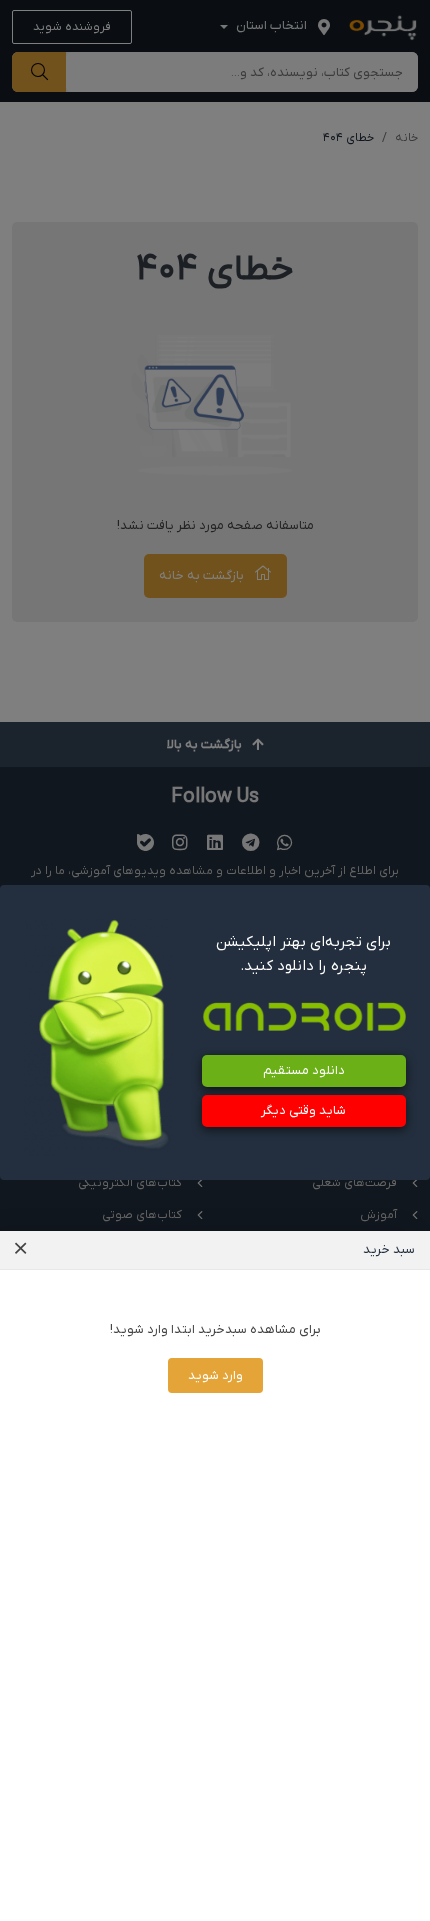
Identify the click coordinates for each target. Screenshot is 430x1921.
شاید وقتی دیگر (303, 1110)
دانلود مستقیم (304, 1070)
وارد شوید (215, 1375)
